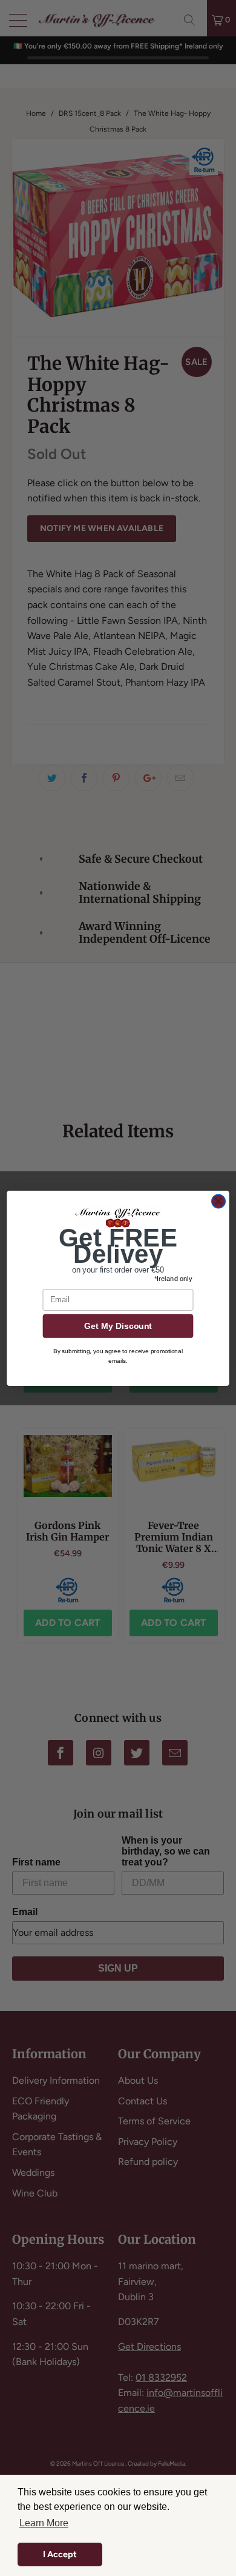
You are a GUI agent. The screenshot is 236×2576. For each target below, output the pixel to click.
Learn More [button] (44, 2523)
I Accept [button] (60, 2554)
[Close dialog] (218, 1201)
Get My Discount (118, 1326)
